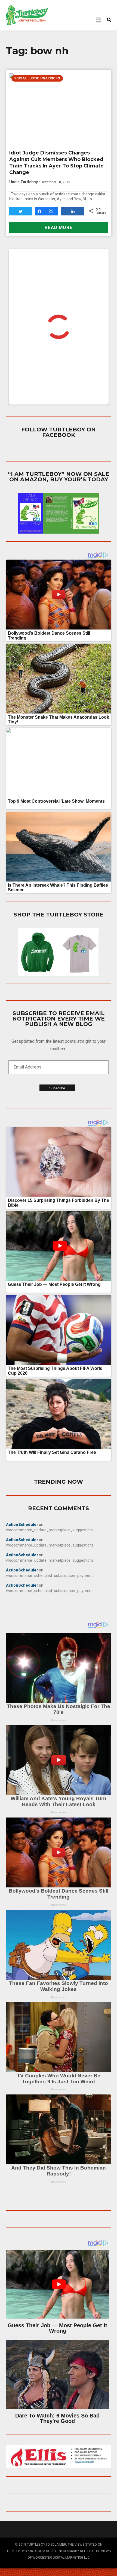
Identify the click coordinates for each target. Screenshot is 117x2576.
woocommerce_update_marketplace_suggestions (50, 1530)
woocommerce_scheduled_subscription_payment (49, 1576)
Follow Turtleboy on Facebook (59, 432)
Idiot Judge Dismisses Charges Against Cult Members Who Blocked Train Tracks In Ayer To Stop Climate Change (56, 163)
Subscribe (57, 1088)
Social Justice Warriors (37, 78)
